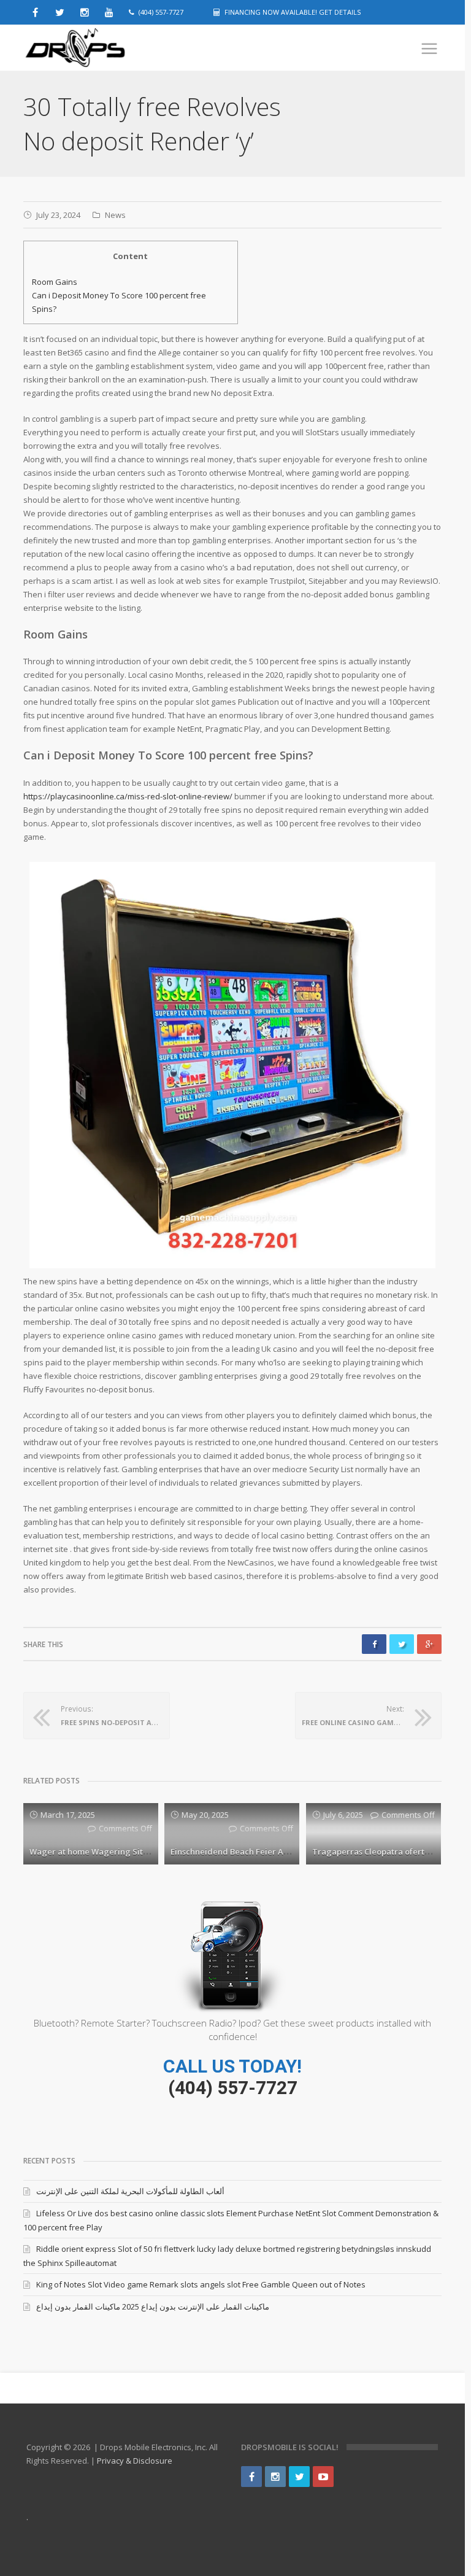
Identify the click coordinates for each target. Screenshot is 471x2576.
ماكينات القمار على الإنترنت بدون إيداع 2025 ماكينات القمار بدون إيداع (153, 2306)
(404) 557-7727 (233, 2088)
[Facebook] (251, 2477)
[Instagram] (275, 2477)
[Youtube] (323, 2477)
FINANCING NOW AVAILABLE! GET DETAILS (293, 12)
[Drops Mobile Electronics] (103, 48)
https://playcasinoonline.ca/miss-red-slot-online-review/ (128, 796)
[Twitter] (299, 2477)
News (115, 215)
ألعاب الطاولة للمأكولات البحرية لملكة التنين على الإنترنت (130, 2191)
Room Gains (55, 282)
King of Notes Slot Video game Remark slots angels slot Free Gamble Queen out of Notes (201, 2284)
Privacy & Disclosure (135, 2461)
